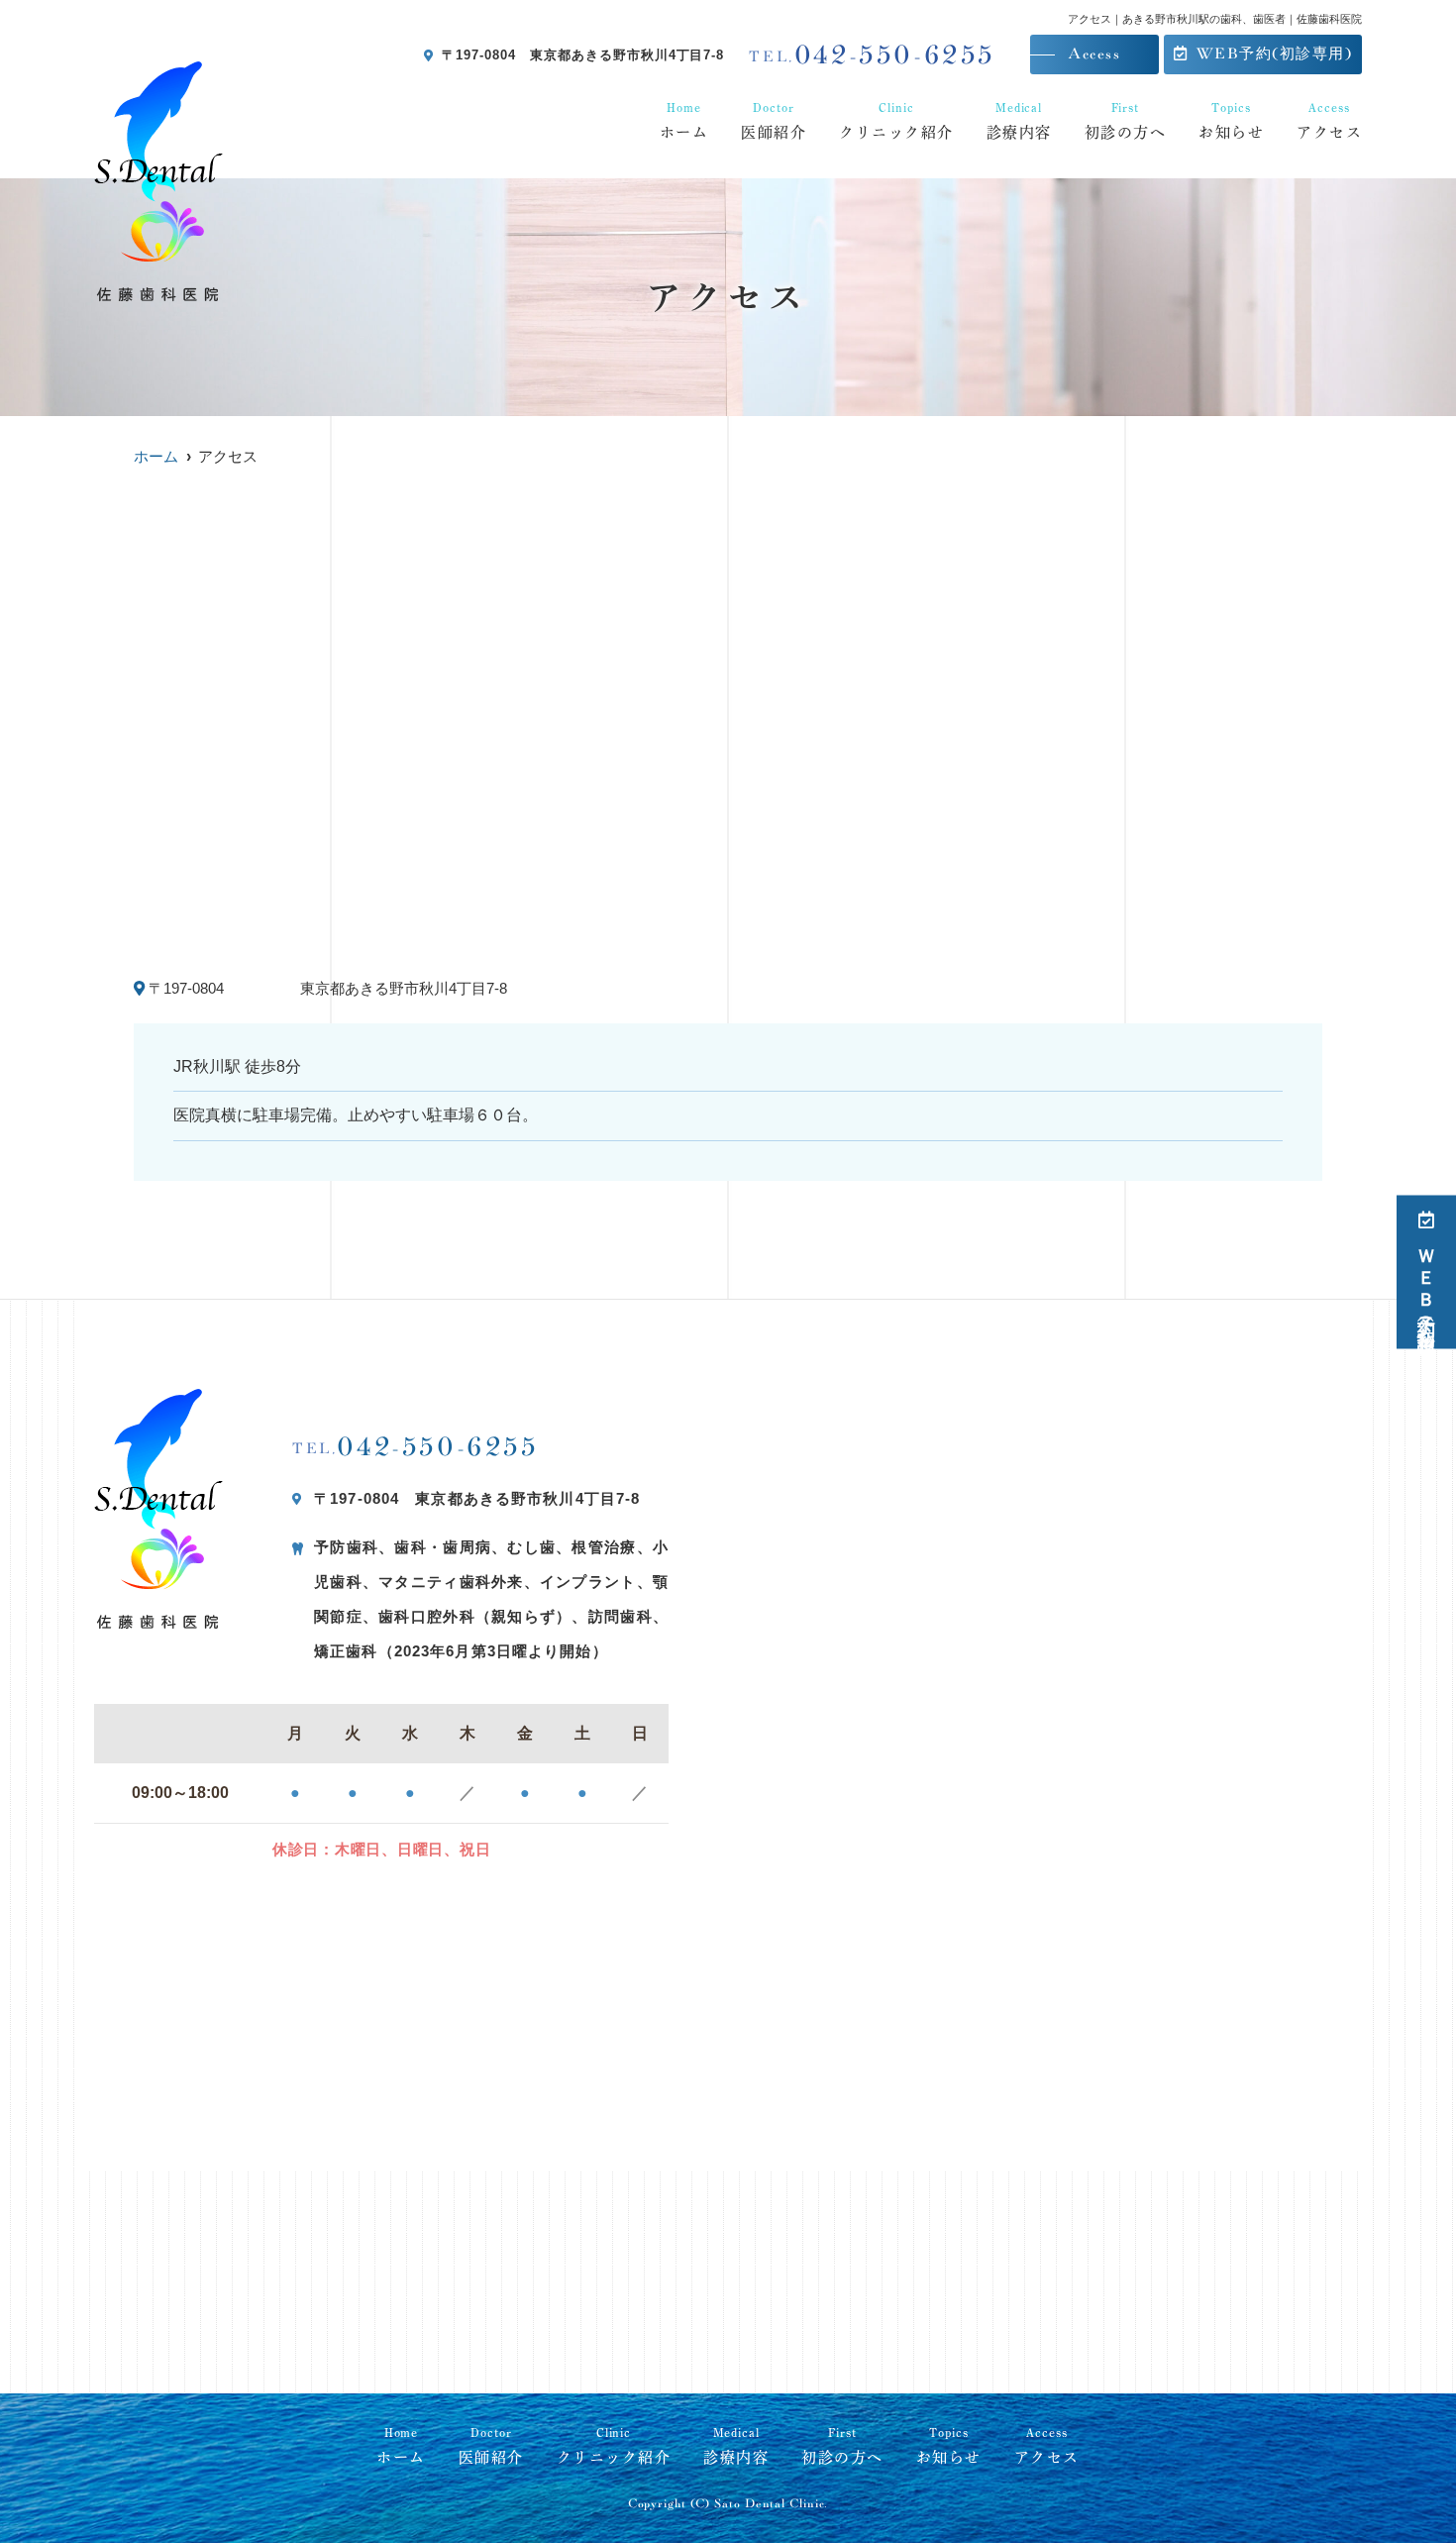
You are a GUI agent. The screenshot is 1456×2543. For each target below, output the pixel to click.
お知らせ (1231, 120)
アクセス (1329, 120)
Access (1094, 54)
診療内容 (1019, 120)
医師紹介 (774, 120)
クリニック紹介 (896, 120)
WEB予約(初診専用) (1275, 54)
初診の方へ (1126, 120)
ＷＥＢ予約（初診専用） (1426, 1285)
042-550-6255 (416, 1447)
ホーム (684, 120)
